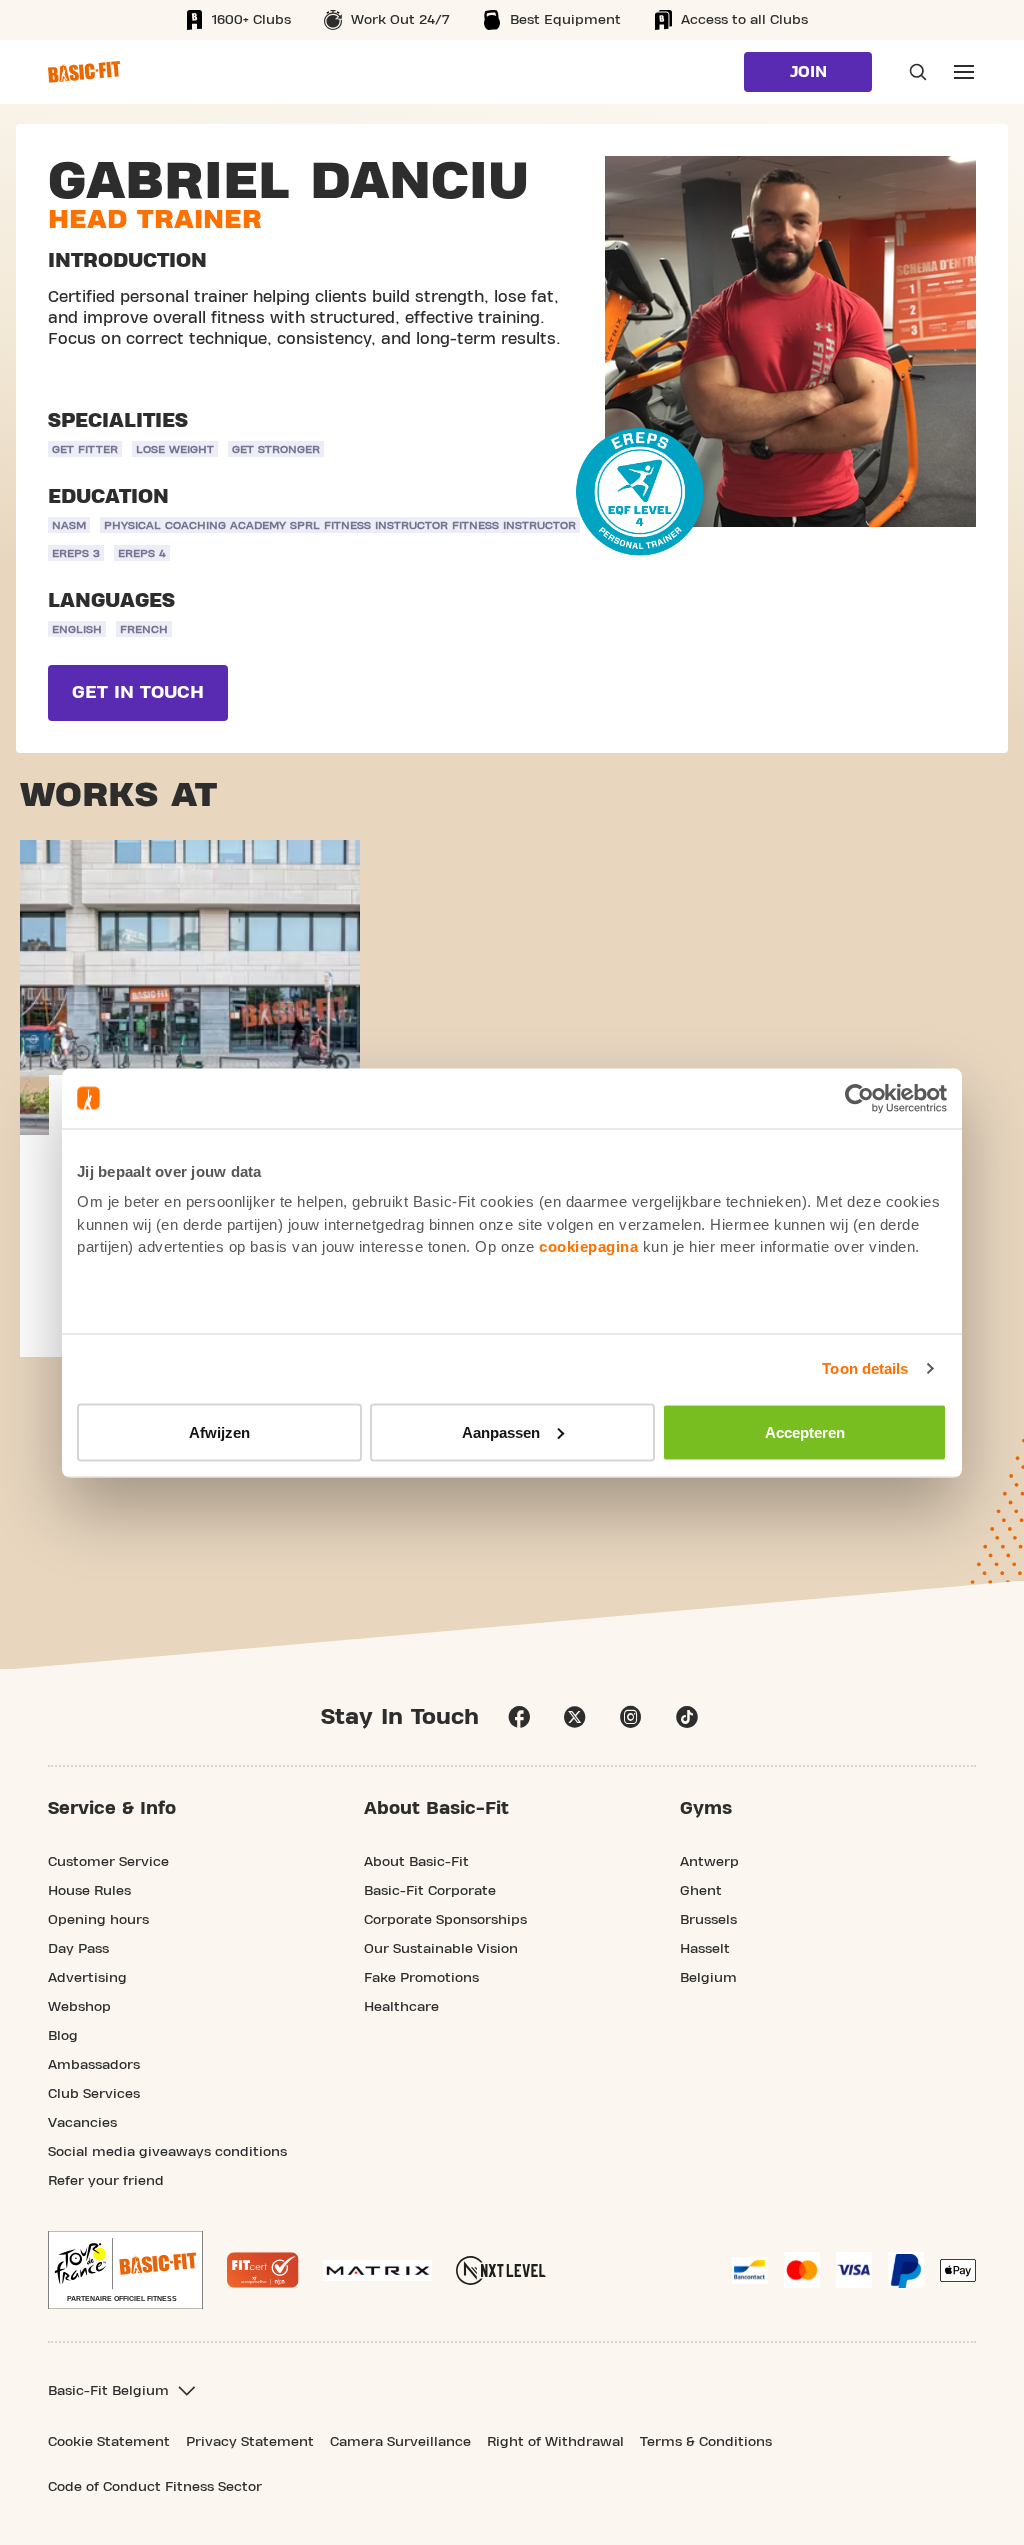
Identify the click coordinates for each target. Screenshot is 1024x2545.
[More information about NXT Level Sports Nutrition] (501, 2270)
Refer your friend (106, 2181)
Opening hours (98, 1920)
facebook (519, 1717)
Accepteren (805, 1431)
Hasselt (705, 1949)
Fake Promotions (421, 1978)
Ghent (701, 1891)
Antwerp (709, 1862)
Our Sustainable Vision (441, 1949)
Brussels (708, 1920)
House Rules (89, 1891)
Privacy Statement (250, 2442)
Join (808, 72)
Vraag (912, 72)
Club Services (94, 2094)
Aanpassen (501, 1431)
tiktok (687, 1717)
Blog (63, 2036)
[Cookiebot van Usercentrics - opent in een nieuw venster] (859, 1098)
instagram (631, 1717)
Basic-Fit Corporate (430, 1891)
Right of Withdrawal (555, 2442)
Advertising (87, 1978)
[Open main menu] (964, 72)
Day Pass (78, 1949)
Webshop (79, 2007)
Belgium (708, 1978)
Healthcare (401, 2007)
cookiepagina (588, 1246)
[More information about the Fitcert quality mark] (263, 2270)
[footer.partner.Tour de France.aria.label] (125, 2270)
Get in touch (138, 692)
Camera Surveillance (400, 2442)
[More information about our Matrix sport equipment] (377, 2270)
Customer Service (108, 1862)
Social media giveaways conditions (167, 2152)
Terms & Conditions (706, 2442)
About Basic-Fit (416, 1862)
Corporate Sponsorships (445, 1920)
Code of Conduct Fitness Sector (155, 2487)
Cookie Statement (109, 2442)
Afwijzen (219, 1431)
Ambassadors (94, 2065)
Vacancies (82, 2123)
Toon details (865, 1368)
